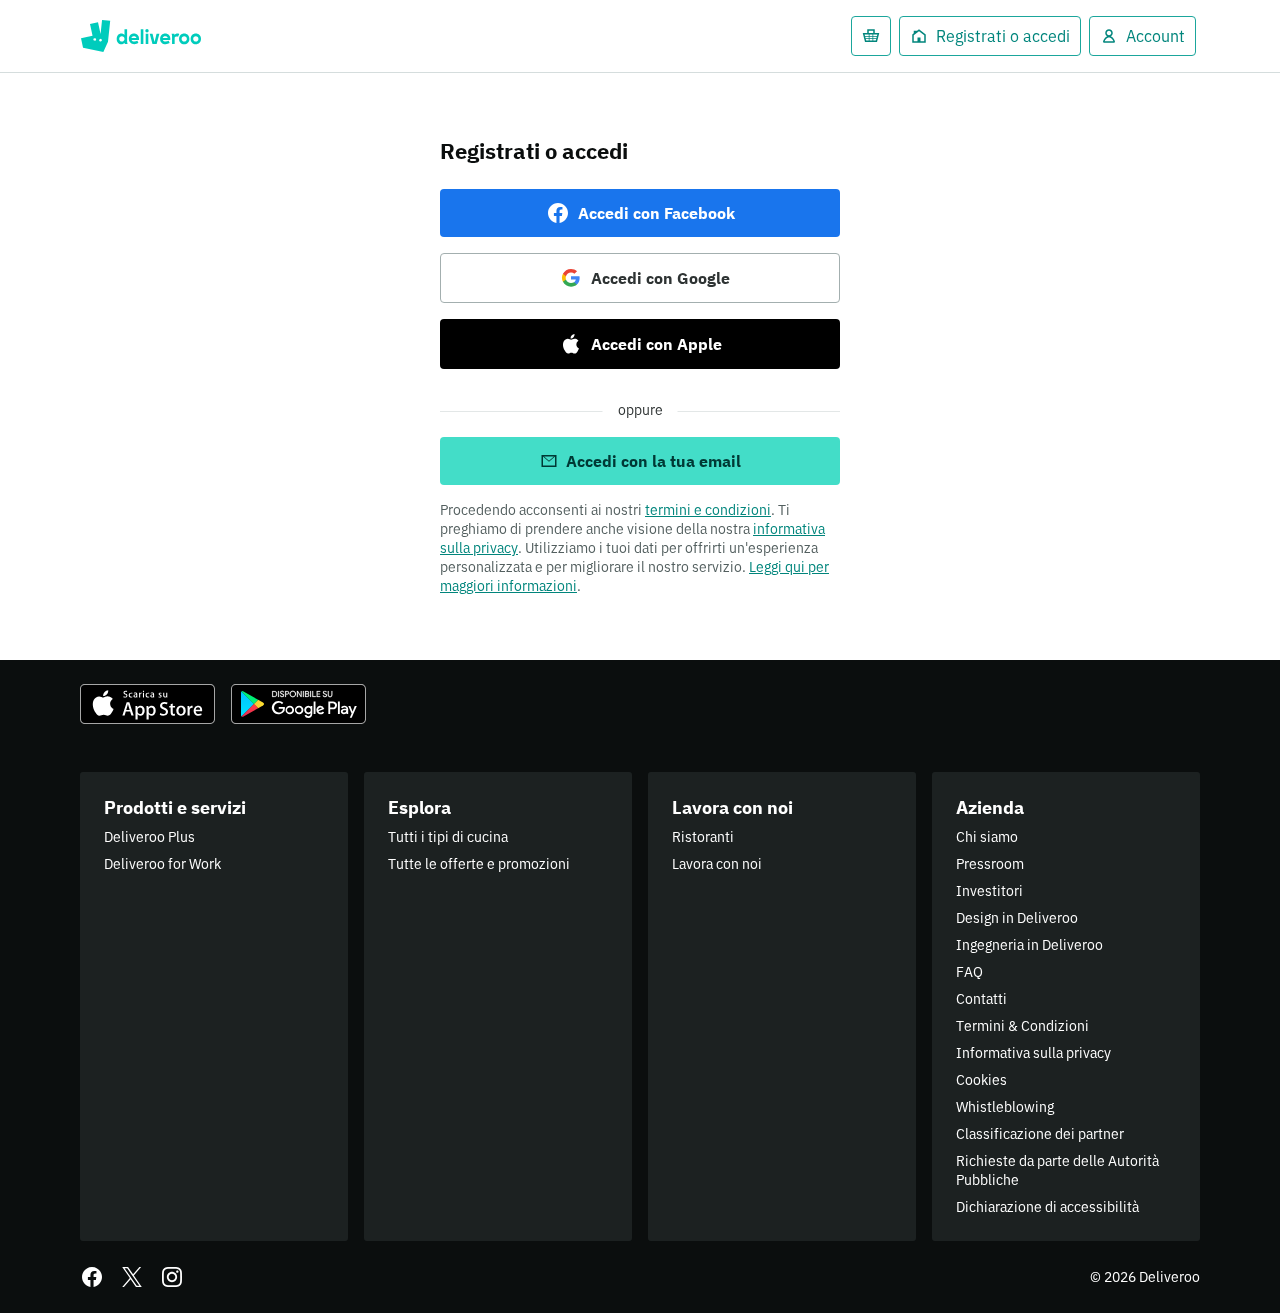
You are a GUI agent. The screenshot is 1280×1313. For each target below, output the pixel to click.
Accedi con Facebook (656, 213)
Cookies (981, 1080)
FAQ (969, 972)
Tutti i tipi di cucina (448, 837)
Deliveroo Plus (149, 837)
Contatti (981, 999)
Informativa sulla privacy (1033, 1053)
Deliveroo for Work (162, 864)
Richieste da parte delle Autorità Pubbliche (1057, 1170)
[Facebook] (92, 1277)
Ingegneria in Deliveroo (1029, 945)
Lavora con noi (717, 864)
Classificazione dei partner (1040, 1134)
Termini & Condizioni (1022, 1026)
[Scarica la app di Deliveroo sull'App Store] (147, 704)
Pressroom (990, 864)
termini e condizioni (708, 510)
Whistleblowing (1005, 1107)
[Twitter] (132, 1277)
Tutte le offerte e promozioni (479, 864)
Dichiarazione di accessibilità (1047, 1207)
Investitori (989, 891)
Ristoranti (703, 837)
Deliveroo (140, 36)
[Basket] (871, 36)
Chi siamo (987, 837)
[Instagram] (172, 1277)
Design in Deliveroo (1017, 918)
